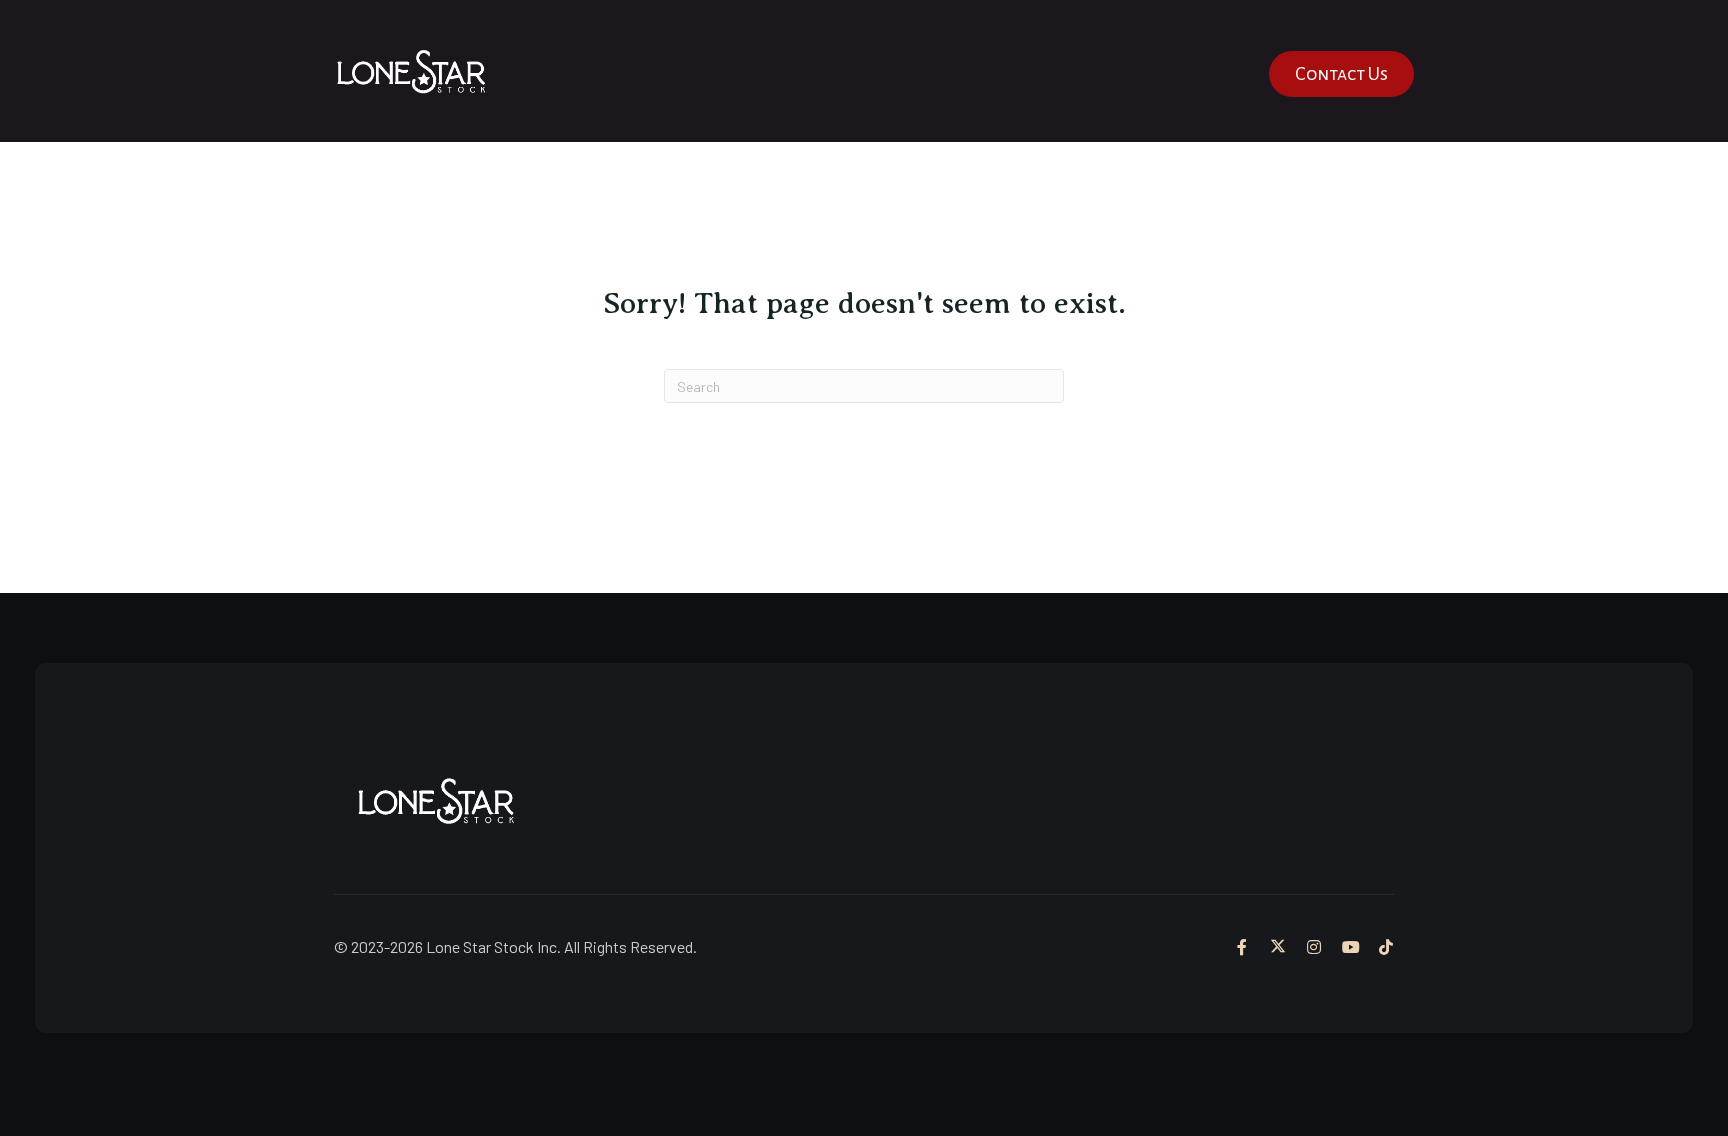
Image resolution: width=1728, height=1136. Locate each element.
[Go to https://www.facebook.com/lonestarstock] (1242, 946)
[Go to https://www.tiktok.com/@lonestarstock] (1386, 946)
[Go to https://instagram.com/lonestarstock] (1314, 946)
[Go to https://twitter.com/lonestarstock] (1278, 946)
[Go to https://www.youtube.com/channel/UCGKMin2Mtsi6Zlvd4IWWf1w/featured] (1350, 946)
